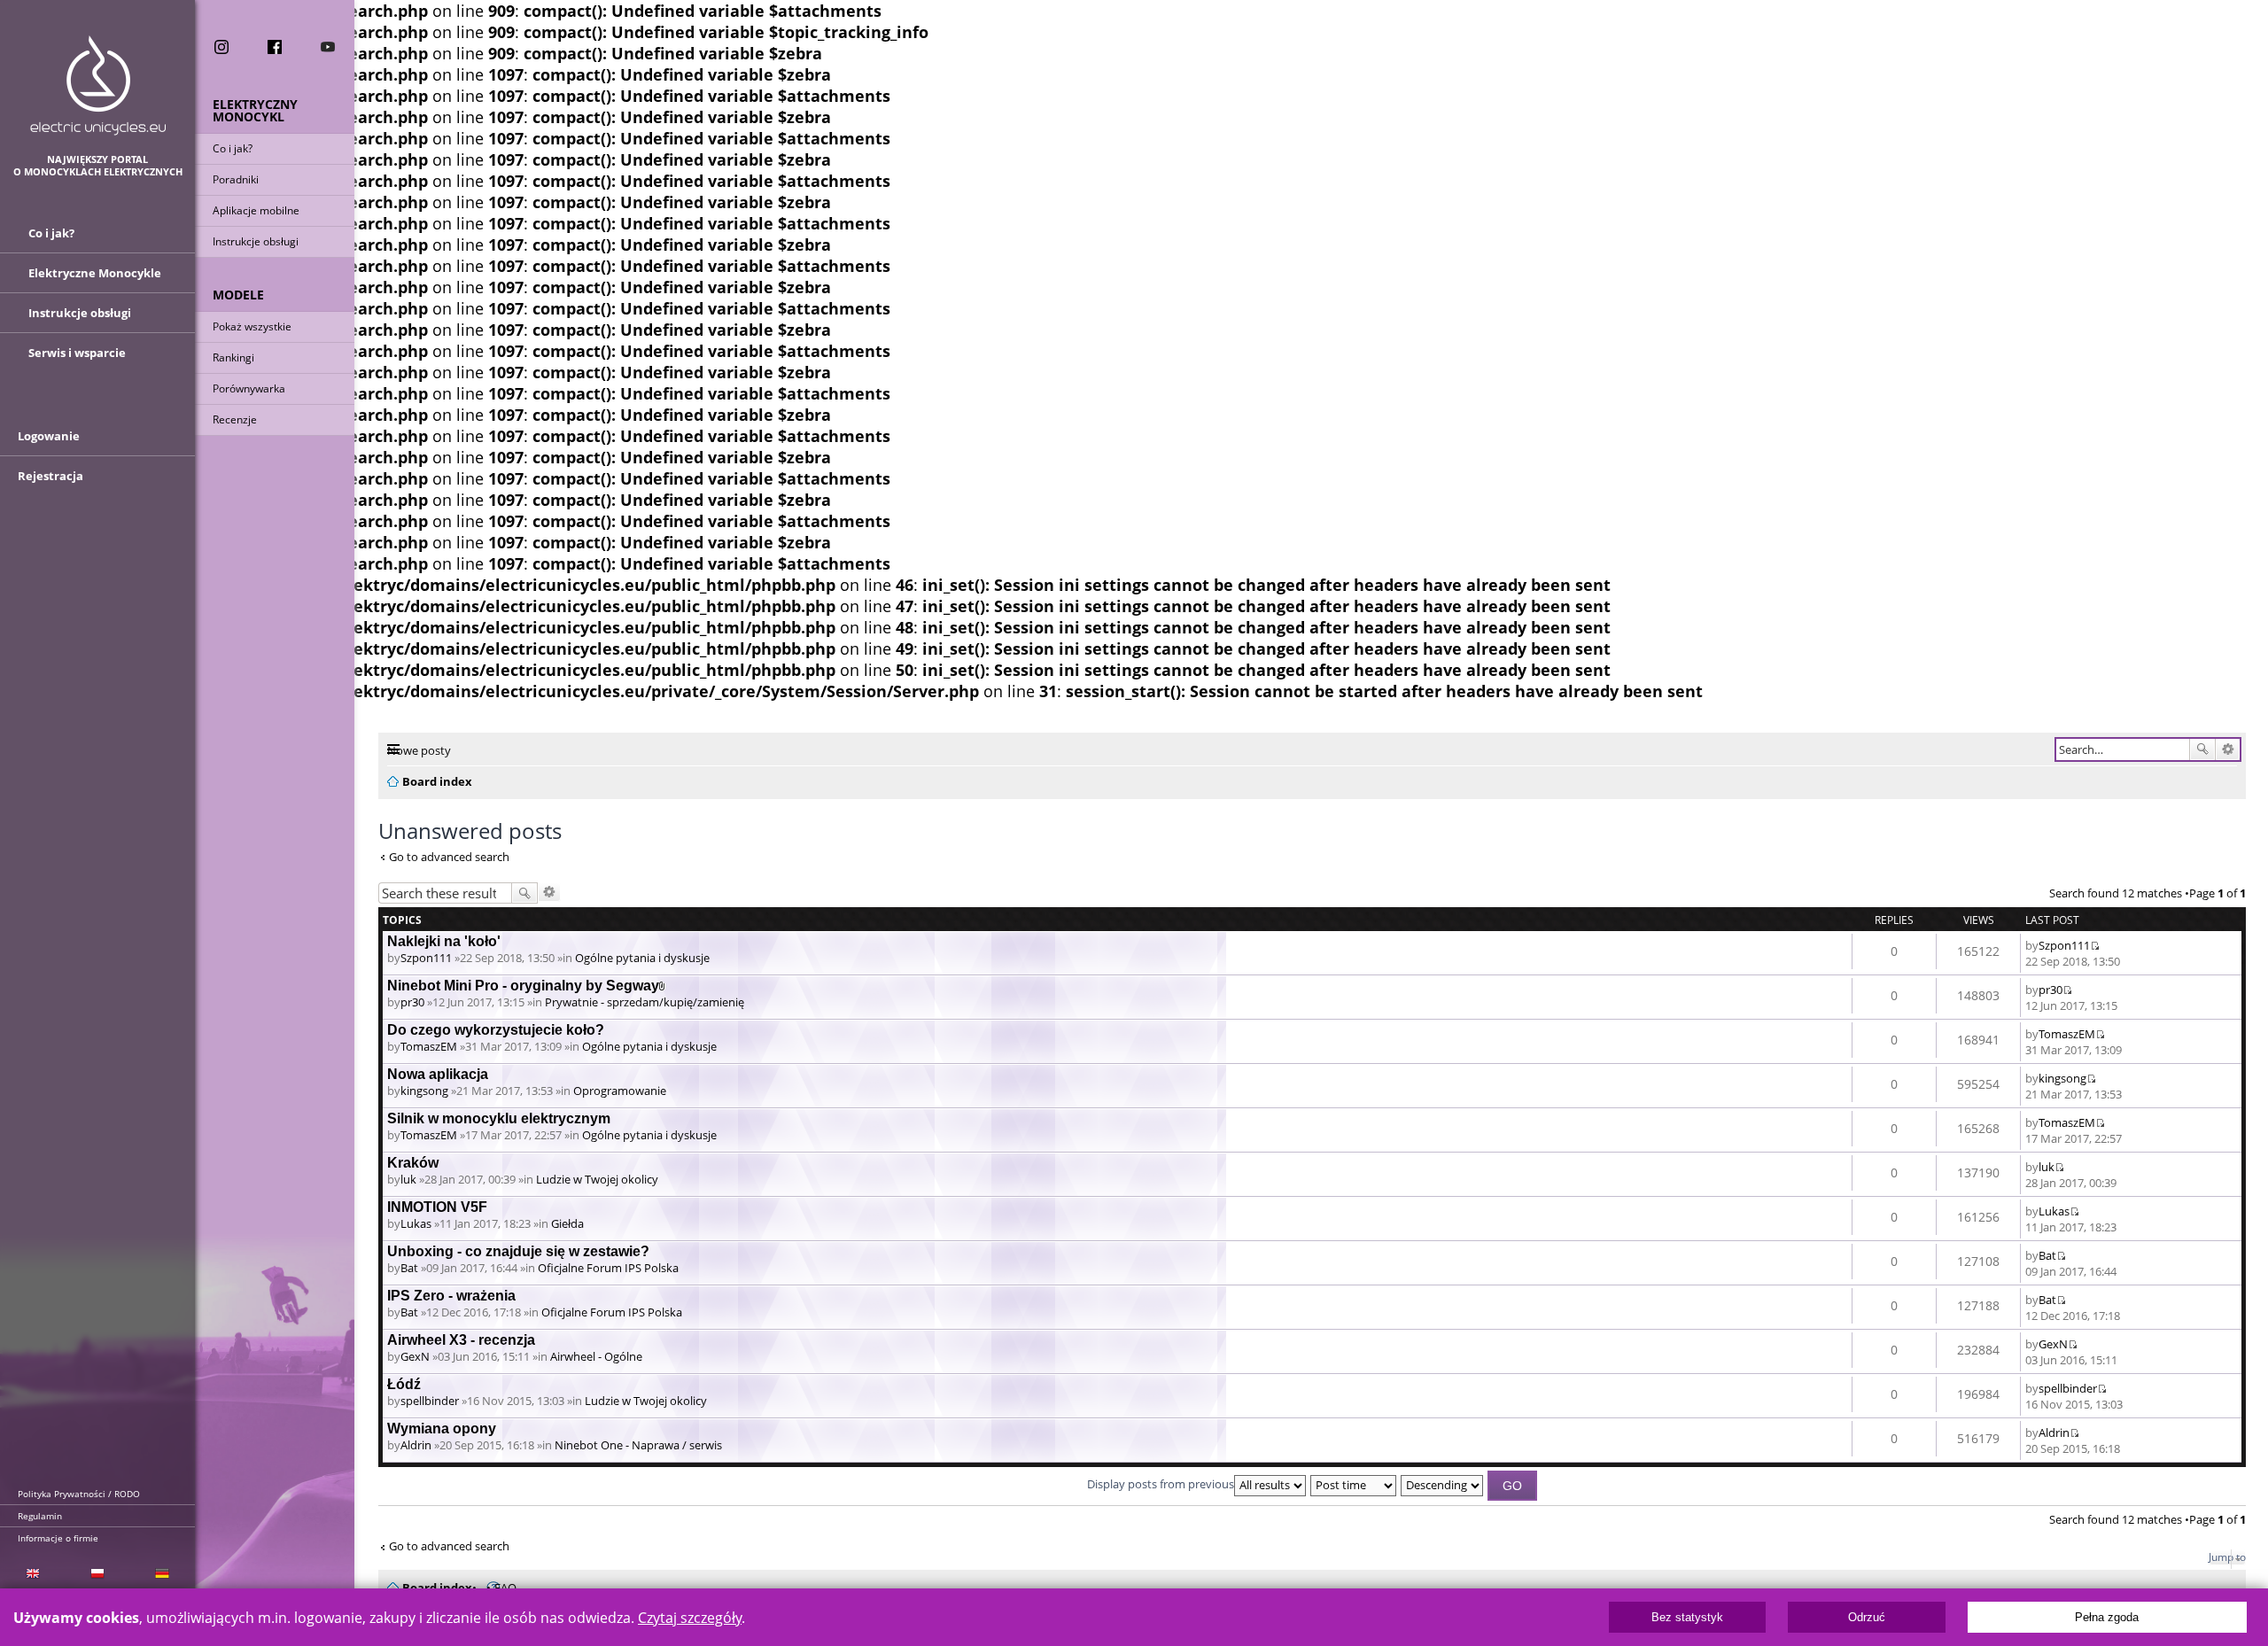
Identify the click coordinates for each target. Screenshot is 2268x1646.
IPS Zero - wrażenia (451, 1296)
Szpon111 (426, 958)
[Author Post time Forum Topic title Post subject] (1354, 1484)
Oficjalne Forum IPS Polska (608, 1268)
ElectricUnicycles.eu (98, 85)
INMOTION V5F (437, 1207)
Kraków (413, 1163)
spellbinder (430, 1401)
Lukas (416, 1223)
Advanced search (2228, 749)
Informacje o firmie (58, 1538)
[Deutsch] (163, 1572)
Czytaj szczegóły (690, 1618)
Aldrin (416, 1445)
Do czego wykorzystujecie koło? (496, 1030)
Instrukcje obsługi (256, 241)
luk (408, 1179)
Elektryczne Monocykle (95, 273)
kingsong (424, 1091)
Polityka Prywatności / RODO (79, 1494)
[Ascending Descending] (1443, 1484)
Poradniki (236, 179)
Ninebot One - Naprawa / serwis (638, 1445)
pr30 (412, 1002)
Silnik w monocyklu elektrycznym (499, 1118)
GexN (415, 1356)
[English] (32, 1572)
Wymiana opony (442, 1429)
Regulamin (40, 1516)
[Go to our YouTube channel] (328, 47)
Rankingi (233, 357)
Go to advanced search (449, 857)
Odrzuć (1867, 1617)
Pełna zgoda (2107, 1617)
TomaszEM (429, 1046)
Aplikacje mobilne (256, 210)
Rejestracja (50, 476)
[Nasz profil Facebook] (275, 47)
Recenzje (235, 419)
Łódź (404, 1384)
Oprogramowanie (620, 1091)
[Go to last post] (2095, 945)
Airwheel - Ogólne (596, 1356)
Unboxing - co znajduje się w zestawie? (518, 1251)
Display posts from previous (1161, 1484)
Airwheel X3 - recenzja (461, 1340)
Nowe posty (419, 750)
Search (2202, 749)
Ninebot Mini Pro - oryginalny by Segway (523, 986)
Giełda (567, 1223)
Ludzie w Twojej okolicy (597, 1179)
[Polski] (97, 1572)
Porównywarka (249, 388)
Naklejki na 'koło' (444, 941)
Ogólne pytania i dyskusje (642, 958)
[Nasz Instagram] (221, 47)
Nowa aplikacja (438, 1074)
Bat (409, 1268)
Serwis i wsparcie (77, 353)
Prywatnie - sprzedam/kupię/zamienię (645, 1002)
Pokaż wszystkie (252, 326)
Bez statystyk (1687, 1617)
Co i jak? (233, 148)
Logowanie (49, 436)
